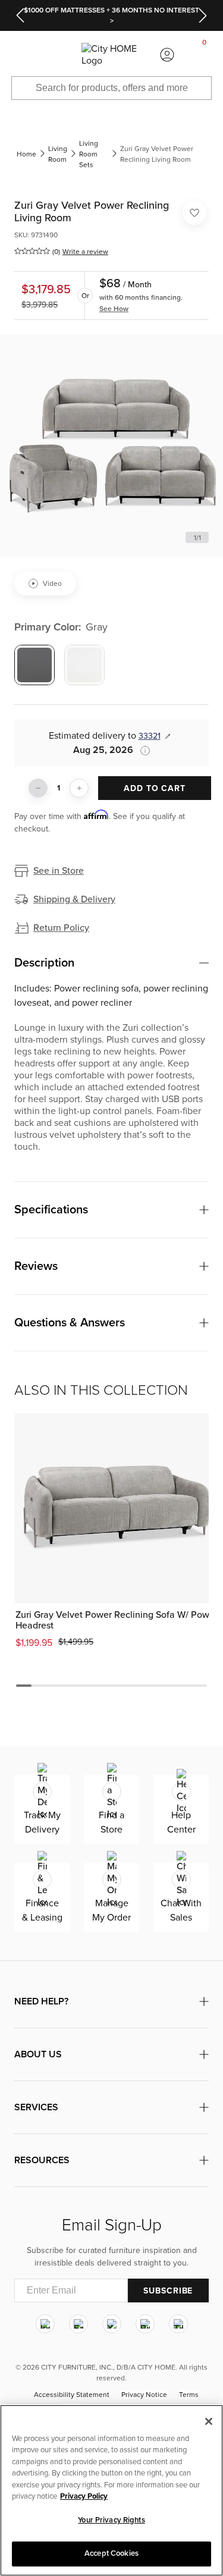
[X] (112, 2324)
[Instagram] (45, 2324)
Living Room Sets (89, 154)
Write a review (85, 252)
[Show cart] (205, 55)
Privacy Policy (84, 2496)
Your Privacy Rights (111, 2520)
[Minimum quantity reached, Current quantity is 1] (38, 788)
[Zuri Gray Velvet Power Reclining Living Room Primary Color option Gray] (34, 665)
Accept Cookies (111, 2553)
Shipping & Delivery (74, 899)
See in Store (59, 871)
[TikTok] (178, 2324)
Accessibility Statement (72, 2395)
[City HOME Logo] (111, 55)
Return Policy (61, 928)
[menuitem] (18, 55)
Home (26, 154)
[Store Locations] (56, 55)
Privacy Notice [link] (144, 2395)
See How (114, 309)
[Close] (209, 2421)
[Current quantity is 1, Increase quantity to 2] (79, 788)
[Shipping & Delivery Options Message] (142, 751)
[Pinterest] (145, 2324)
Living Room (58, 154)
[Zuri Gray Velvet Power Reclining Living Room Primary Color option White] (84, 665)
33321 (150, 736)
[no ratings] (32, 251)
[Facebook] (78, 2324)
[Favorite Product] (194, 213)
